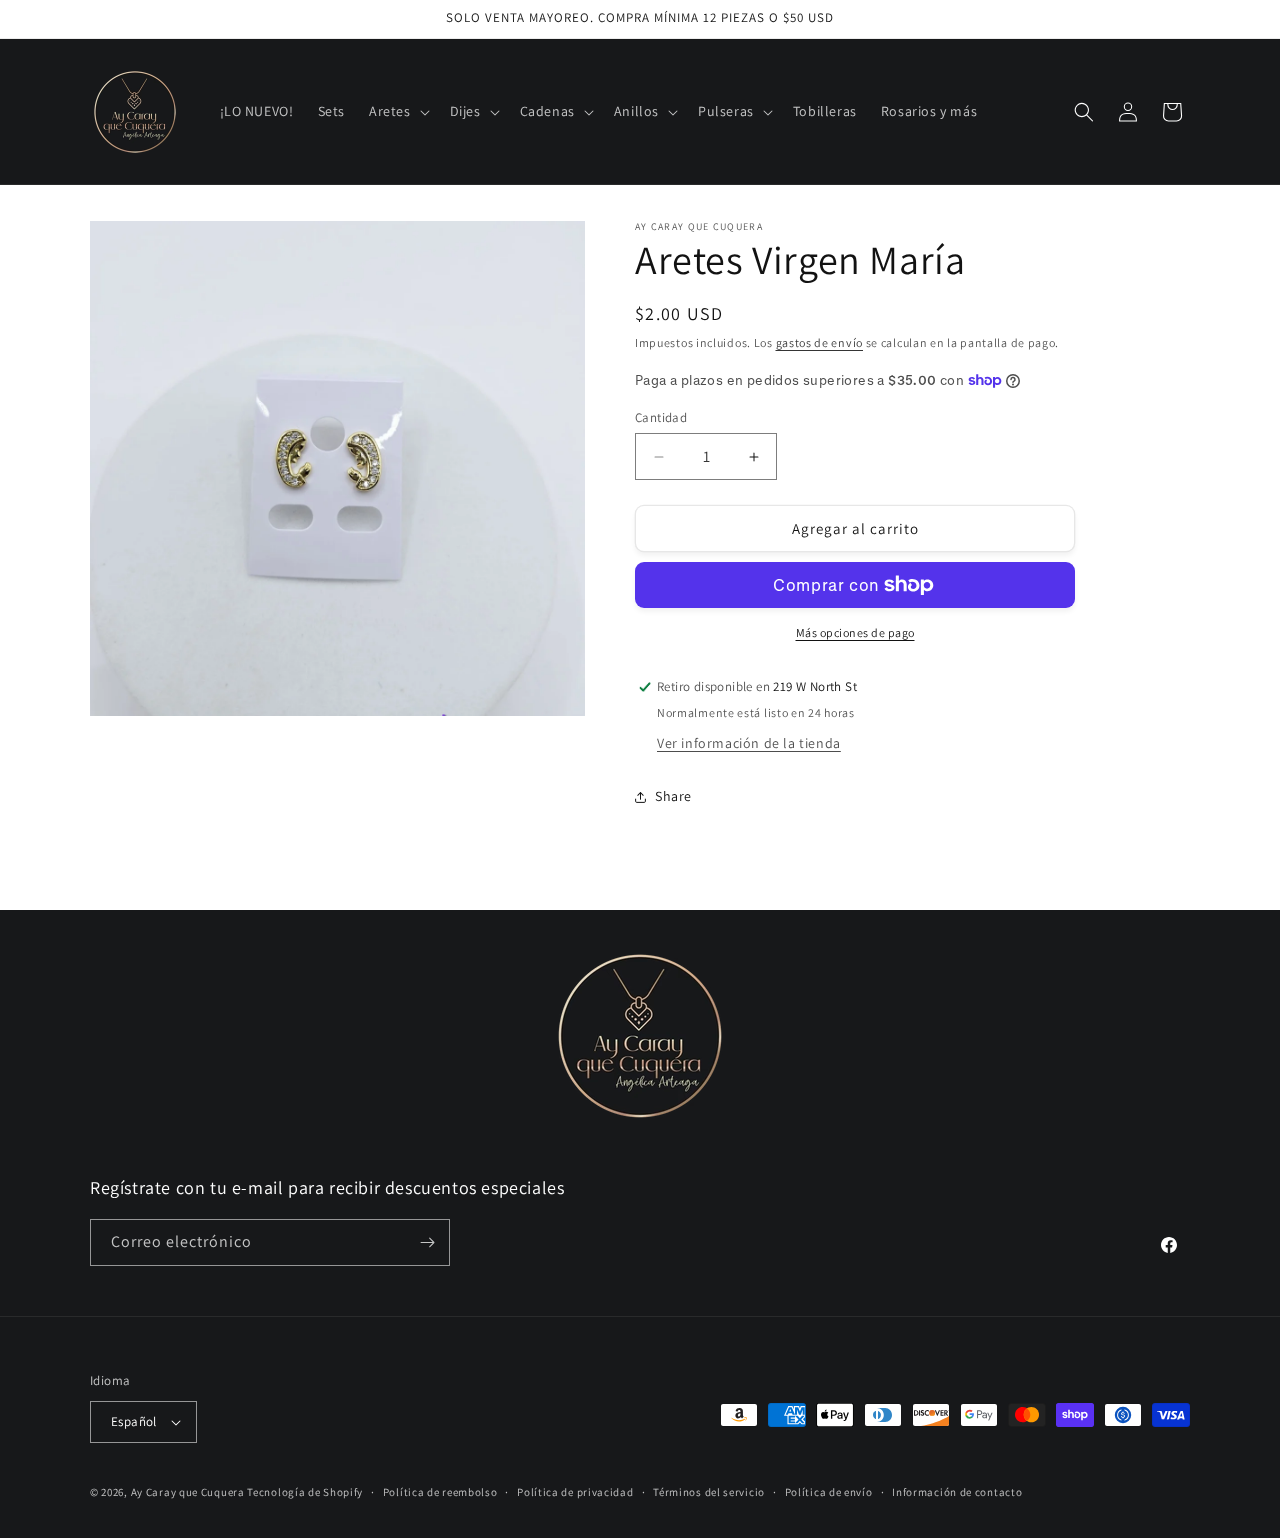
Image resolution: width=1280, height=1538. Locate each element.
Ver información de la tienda (749, 743)
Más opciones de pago (855, 632)
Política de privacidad (575, 1492)
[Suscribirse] (427, 1242)
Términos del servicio (709, 1492)
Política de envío (829, 1492)
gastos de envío (820, 342)
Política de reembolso (440, 1492)
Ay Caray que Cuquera (189, 1492)
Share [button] (673, 796)
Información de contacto (957, 1492)
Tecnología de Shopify (305, 1492)
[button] (397, 111)
